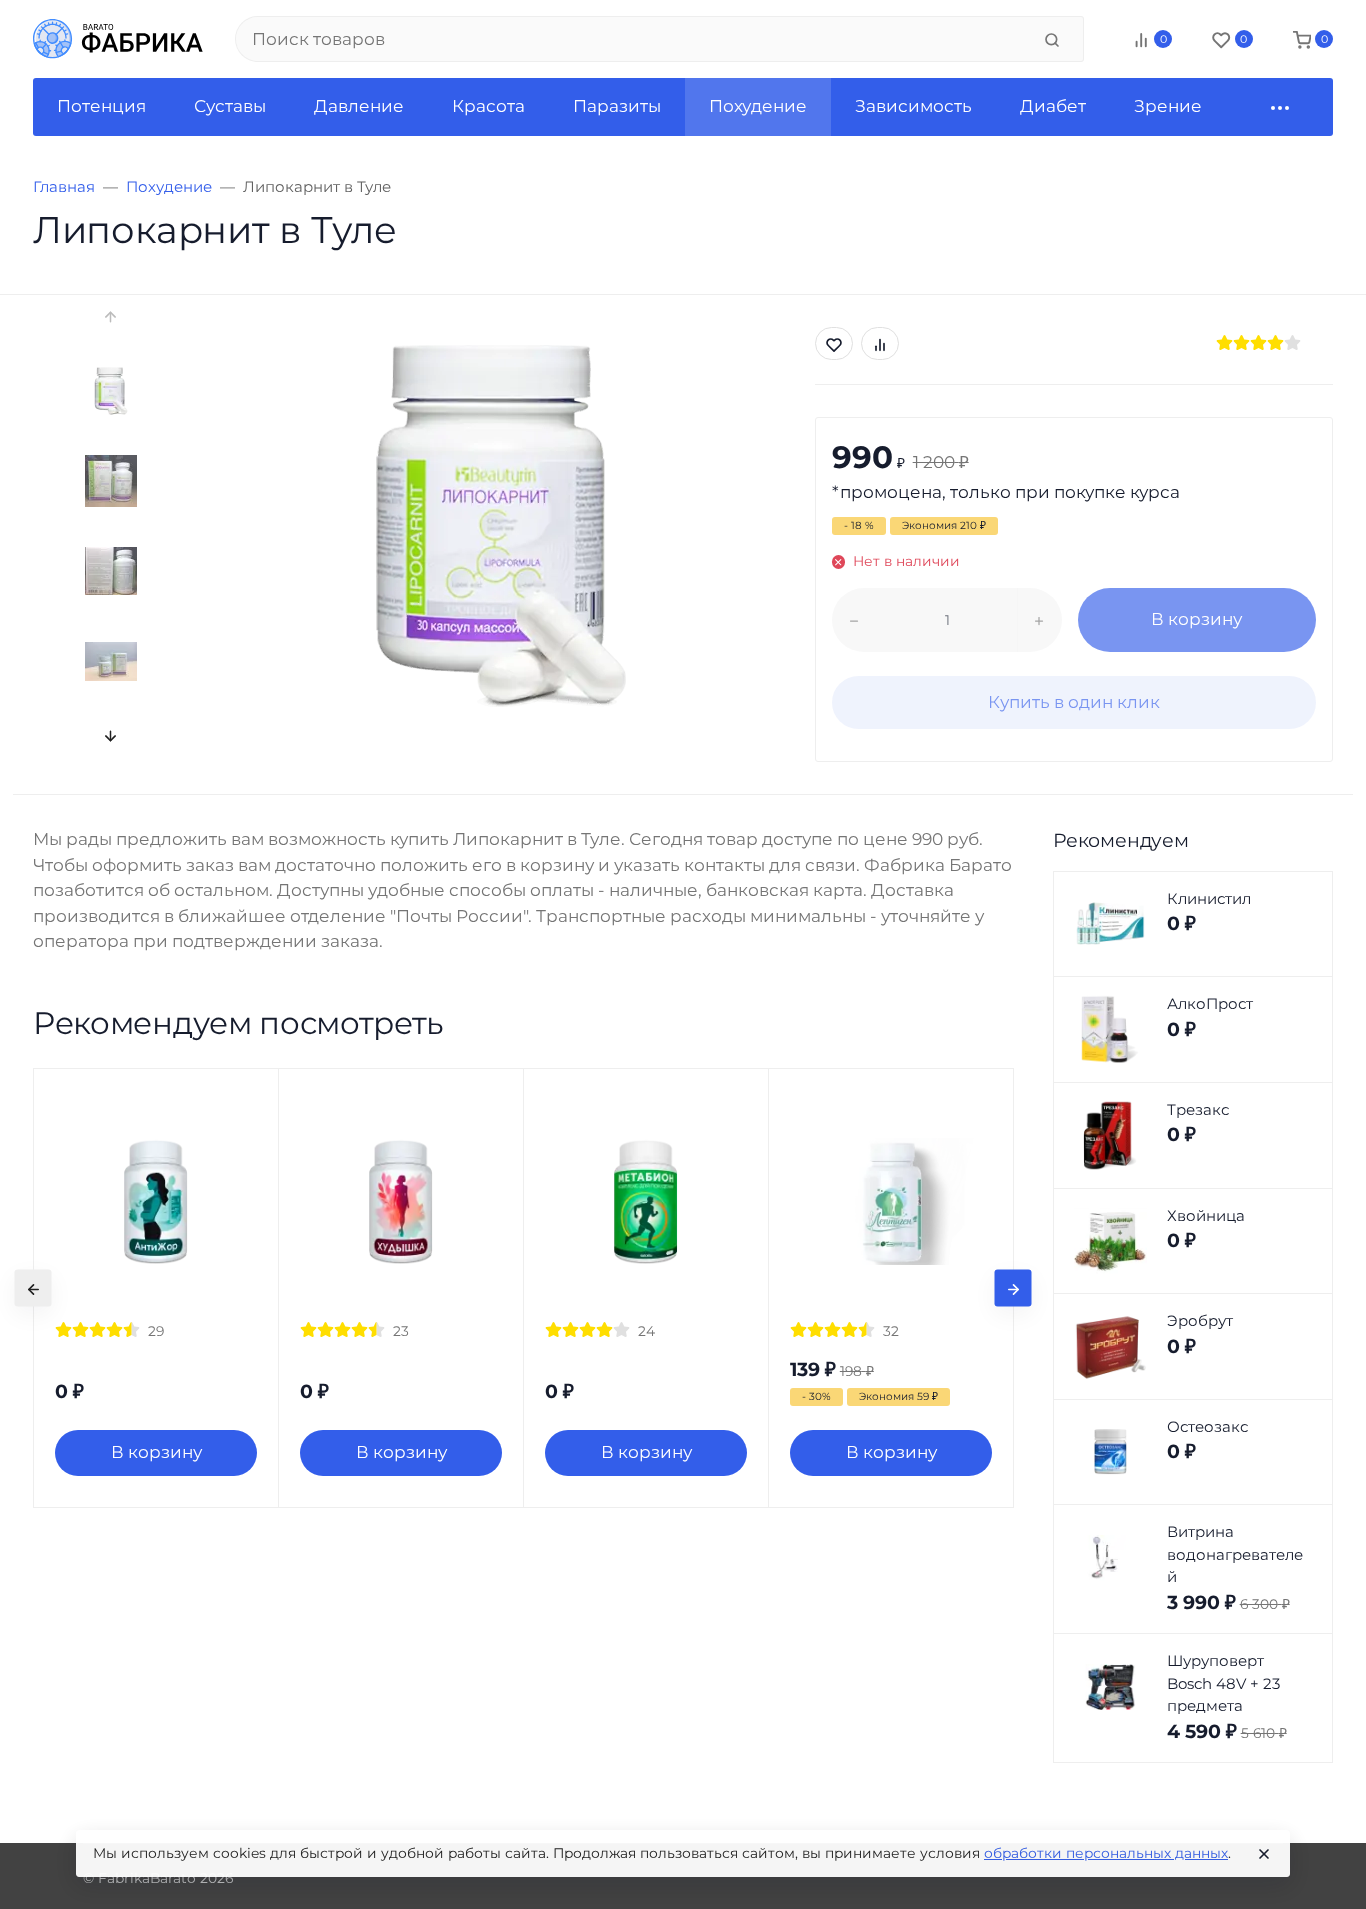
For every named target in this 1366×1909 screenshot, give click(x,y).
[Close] (1264, 1854)
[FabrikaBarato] (118, 39)
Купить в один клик (1074, 702)
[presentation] (110, 316)
